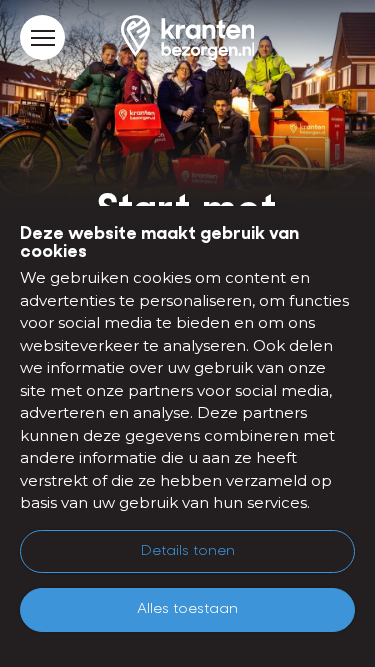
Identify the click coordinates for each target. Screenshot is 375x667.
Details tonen (188, 551)
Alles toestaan (187, 609)
